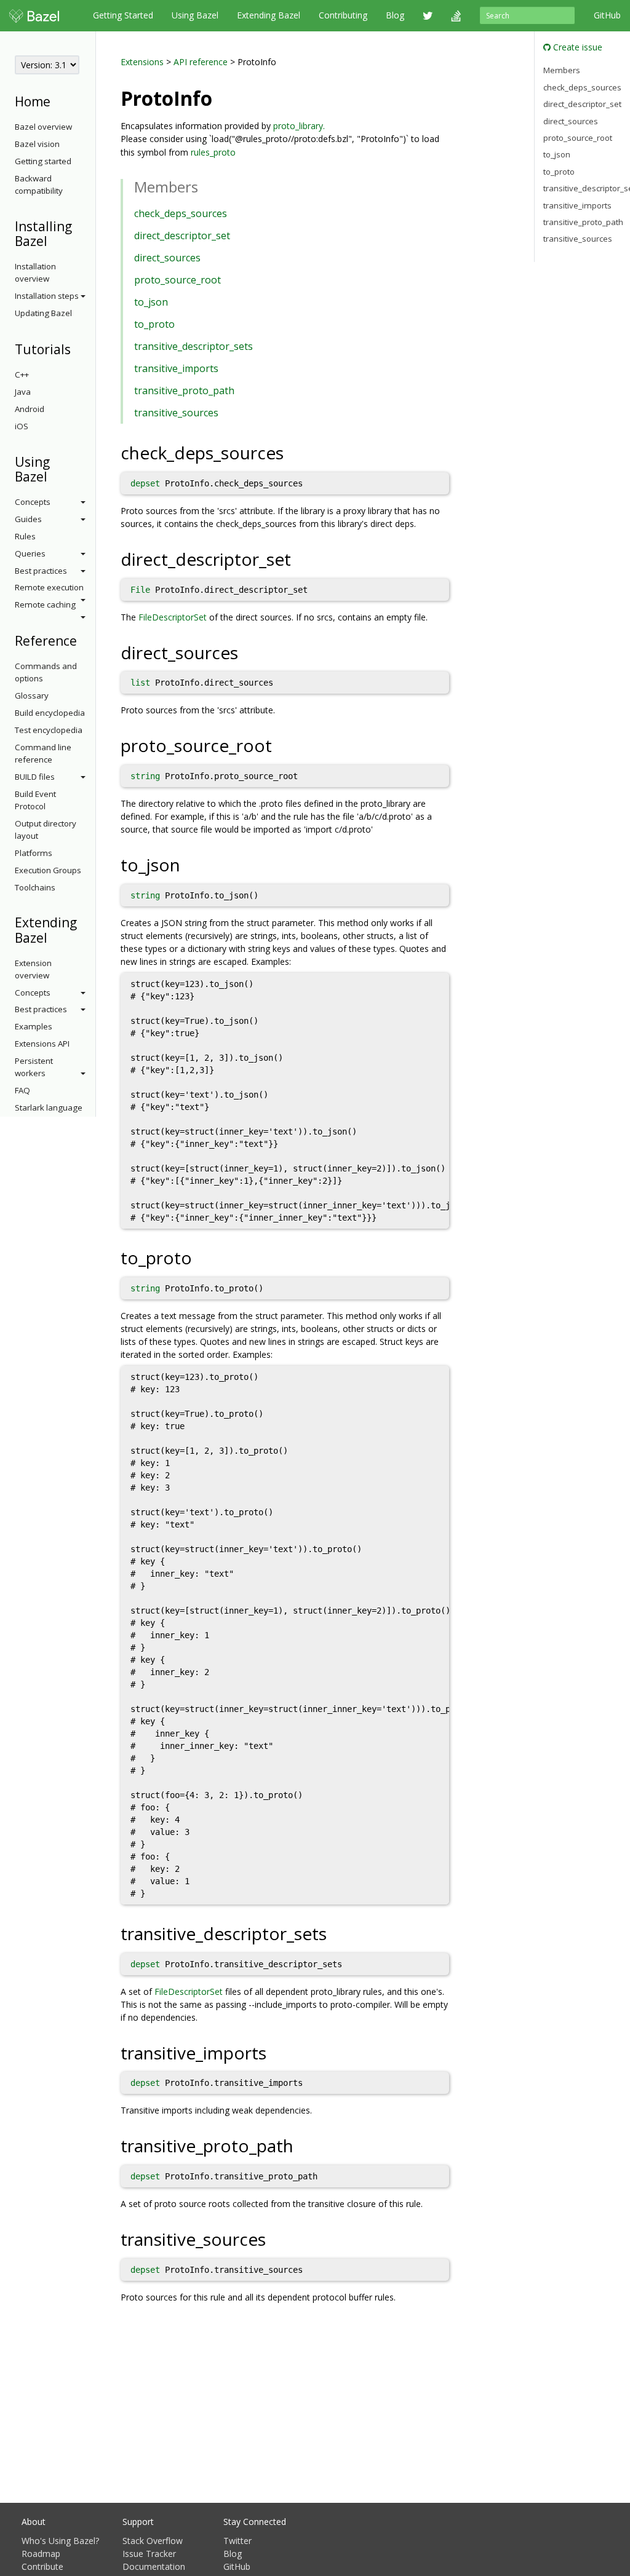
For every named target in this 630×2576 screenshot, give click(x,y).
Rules (25, 536)
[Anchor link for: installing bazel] (54, 240)
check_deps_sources (181, 213)
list (140, 683)
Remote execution (49, 587)
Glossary (32, 696)
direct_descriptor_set (182, 236)
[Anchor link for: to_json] (189, 864)
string (145, 776)
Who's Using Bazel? (60, 2541)
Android (30, 409)
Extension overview (33, 969)
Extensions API (42, 1044)
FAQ (22, 1090)
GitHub (607, 15)
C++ (22, 375)
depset (145, 483)
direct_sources (167, 258)
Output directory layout (46, 830)
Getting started (43, 161)
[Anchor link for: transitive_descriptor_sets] (336, 1933)
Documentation (154, 2566)
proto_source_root (177, 280)
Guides (28, 519)
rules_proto (213, 152)
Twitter (237, 2541)
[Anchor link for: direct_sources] (247, 652)
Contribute (42, 2566)
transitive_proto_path (184, 390)
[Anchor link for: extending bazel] (54, 937)
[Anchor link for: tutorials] (77, 348)
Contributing (343, 15)
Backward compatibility (39, 184)
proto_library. (299, 126)
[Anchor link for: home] (57, 101)
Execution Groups (48, 870)
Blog (395, 15)
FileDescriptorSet (173, 617)
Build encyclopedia (50, 713)
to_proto (154, 324)
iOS (22, 426)
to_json (151, 302)
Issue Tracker (149, 2554)
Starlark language (49, 1108)
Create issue (576, 47)
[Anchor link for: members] (205, 186)
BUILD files (35, 777)
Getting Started (123, 15)
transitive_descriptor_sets (193, 346)
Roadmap (41, 2554)
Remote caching (45, 604)
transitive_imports (176, 368)
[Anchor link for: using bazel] (54, 476)
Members (562, 70)
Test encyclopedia (49, 730)
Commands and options (46, 672)
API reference (201, 62)
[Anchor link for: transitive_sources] (275, 2238)
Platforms (34, 853)
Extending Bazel (269, 15)
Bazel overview (43, 127)
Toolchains (35, 887)
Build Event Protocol (35, 800)
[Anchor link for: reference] (83, 640)
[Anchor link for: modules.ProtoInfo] (222, 97)
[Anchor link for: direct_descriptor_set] (300, 558)
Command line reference (43, 753)
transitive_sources (176, 413)
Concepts (33, 502)
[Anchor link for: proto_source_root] (281, 745)
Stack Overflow (153, 2541)
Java (23, 392)
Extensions (142, 62)
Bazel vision (37, 144)
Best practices (41, 571)
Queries (30, 553)
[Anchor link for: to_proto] (201, 1257)
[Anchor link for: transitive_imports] (275, 2052)
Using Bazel (195, 15)
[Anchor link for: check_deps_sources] (293, 452)
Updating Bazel (43, 313)
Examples (34, 1026)
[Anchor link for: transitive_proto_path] (302, 2145)
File (140, 590)
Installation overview (35, 272)
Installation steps (47, 296)
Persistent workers (34, 1067)
